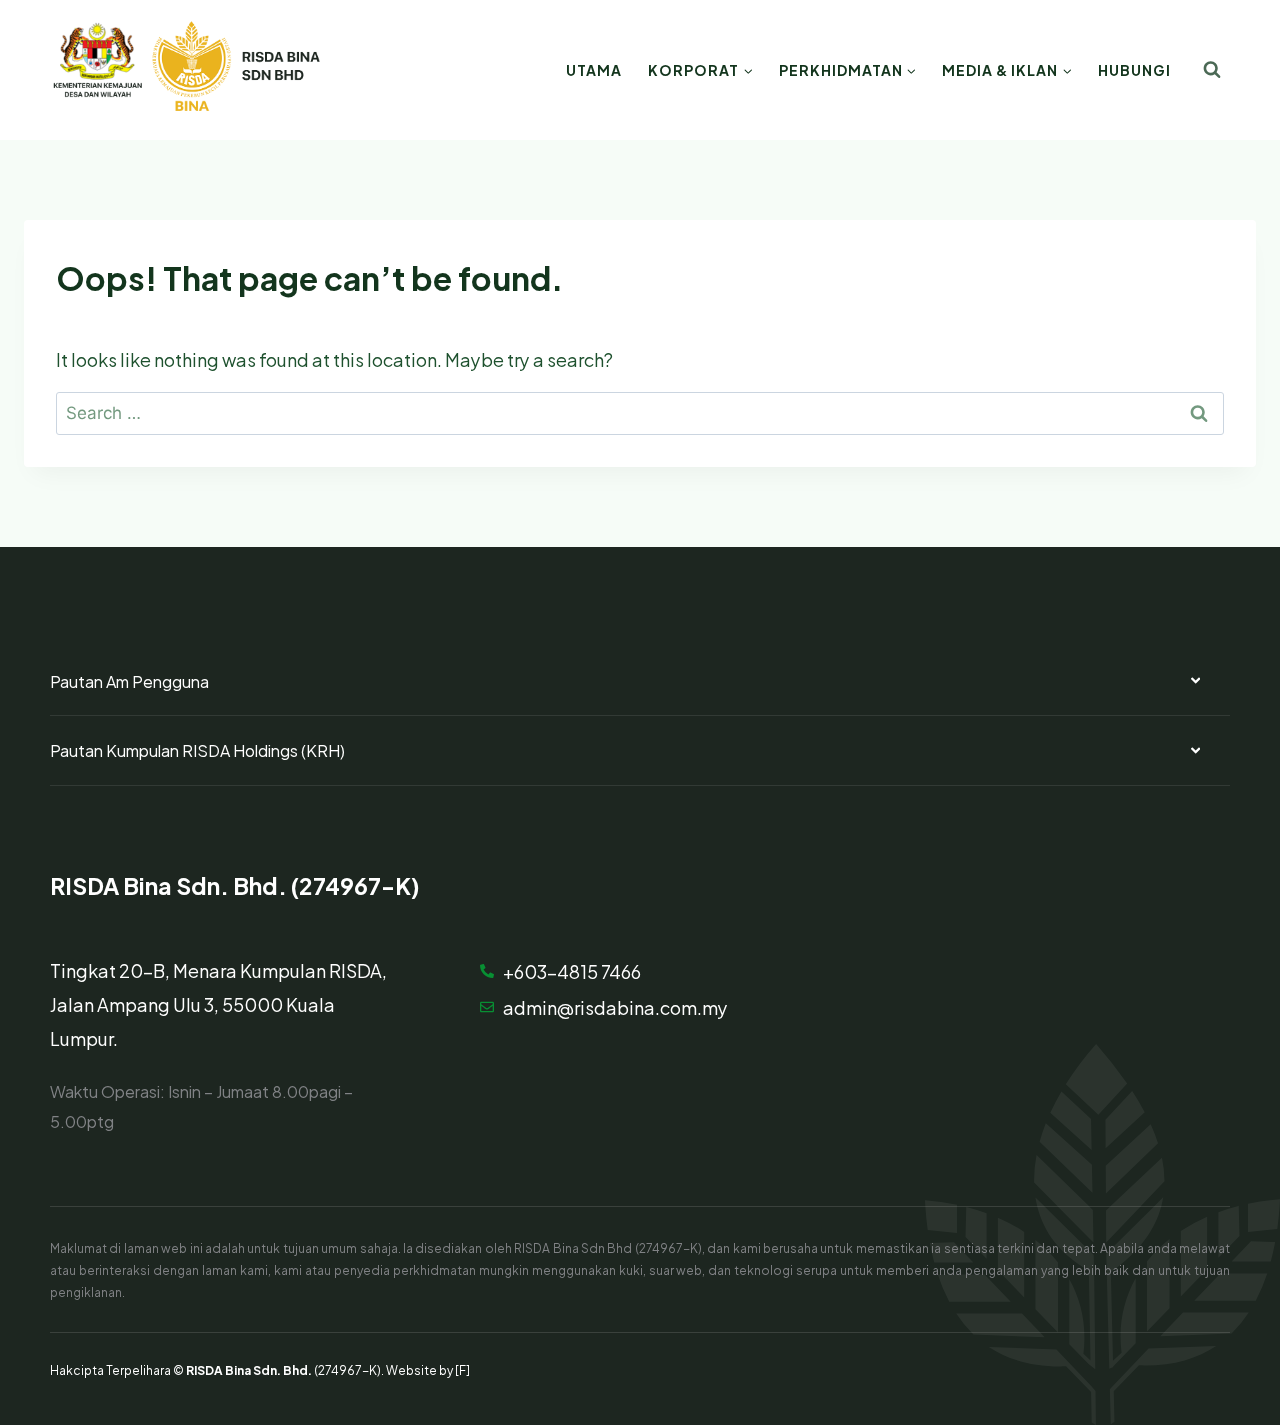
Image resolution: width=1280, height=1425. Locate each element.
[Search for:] (640, 410)
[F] (462, 1369)
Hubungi (1134, 69)
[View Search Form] (1212, 70)
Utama (594, 69)
